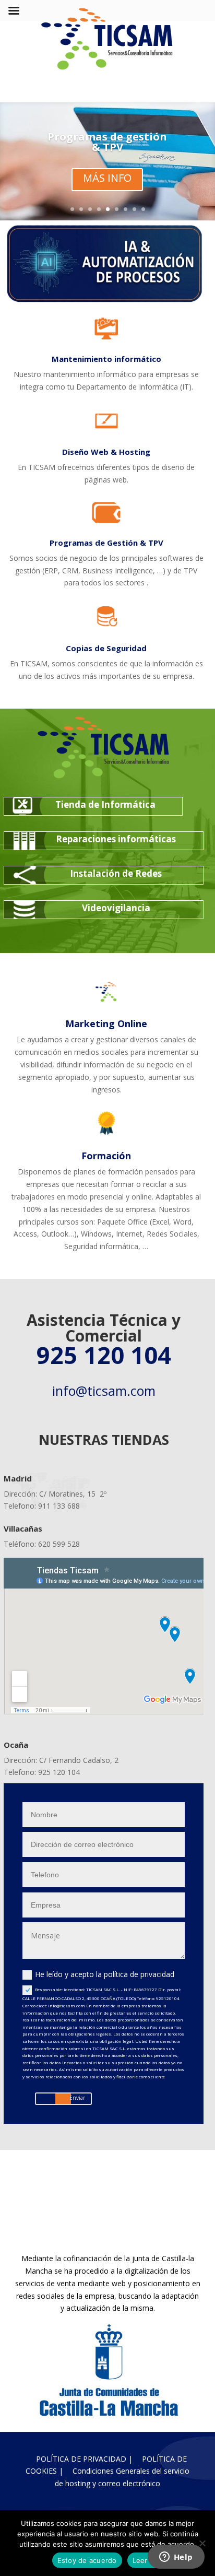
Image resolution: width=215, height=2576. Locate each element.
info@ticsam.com (104, 1391)
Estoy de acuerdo (87, 2560)
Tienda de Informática (105, 804)
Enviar (77, 2098)
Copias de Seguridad (106, 648)
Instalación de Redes (116, 873)
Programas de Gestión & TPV (106, 543)
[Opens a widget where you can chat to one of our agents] (176, 2558)
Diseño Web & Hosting (106, 452)
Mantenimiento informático (106, 359)
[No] (202, 2543)
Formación (106, 1156)
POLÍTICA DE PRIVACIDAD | (84, 2459)
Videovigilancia (116, 908)
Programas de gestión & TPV (107, 142)
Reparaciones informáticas (116, 839)
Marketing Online (106, 1024)
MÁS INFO (107, 178)
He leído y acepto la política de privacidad (105, 1974)
